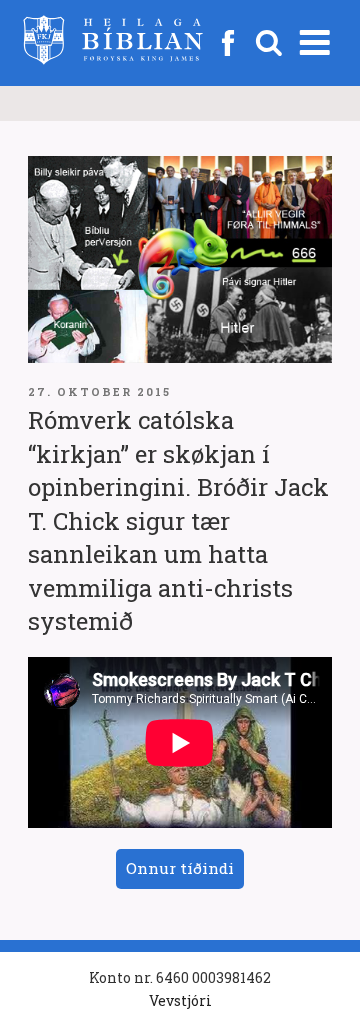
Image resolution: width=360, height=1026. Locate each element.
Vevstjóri (180, 1000)
